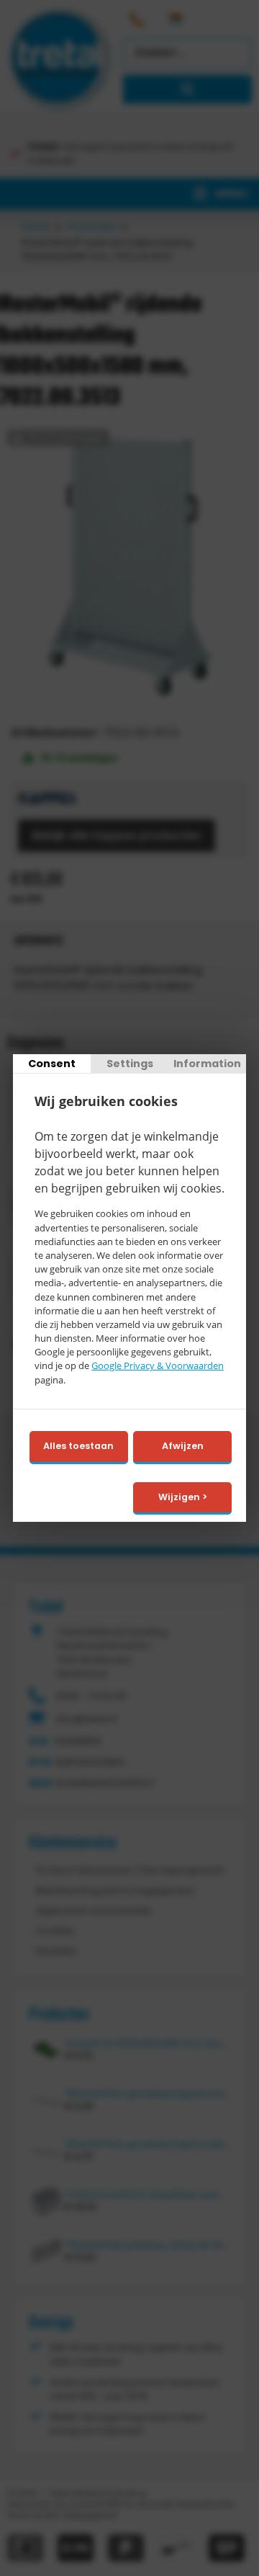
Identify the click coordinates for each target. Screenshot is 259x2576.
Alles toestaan (78, 1446)
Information (207, 1064)
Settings (130, 1064)
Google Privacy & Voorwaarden (158, 1366)
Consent (52, 1064)
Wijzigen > (183, 1497)
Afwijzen (183, 1446)
